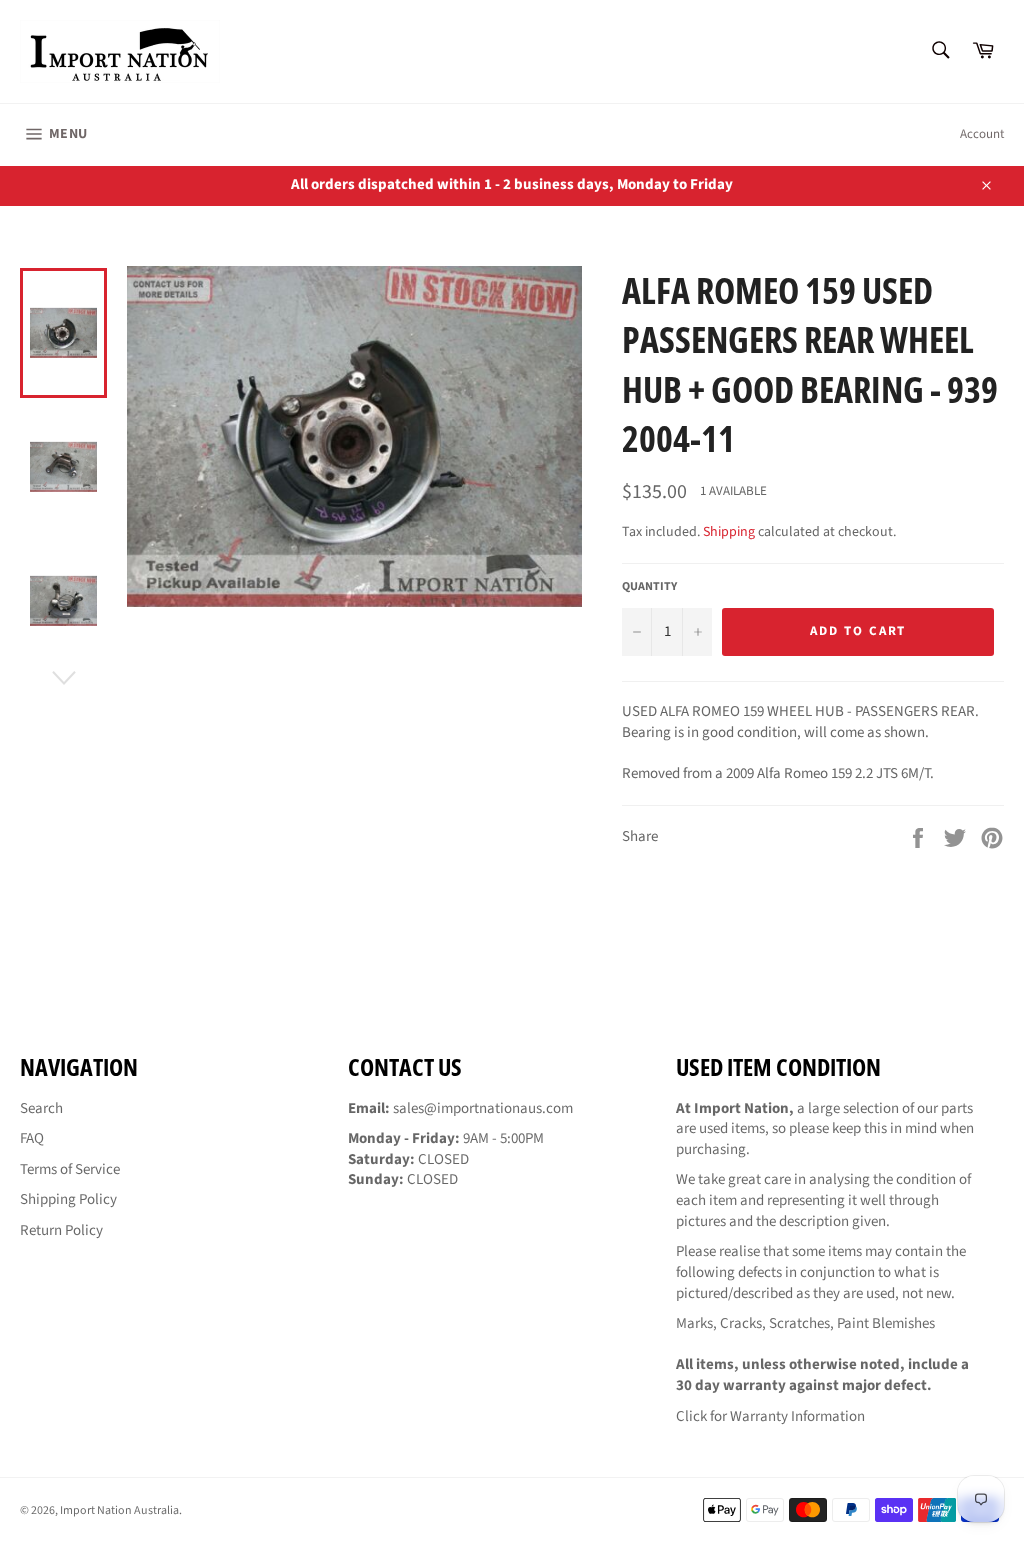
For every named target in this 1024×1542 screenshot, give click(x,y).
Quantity (649, 587)
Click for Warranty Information (770, 1416)
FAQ (32, 1138)
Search (41, 1108)
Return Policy (61, 1230)
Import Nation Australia (119, 1510)
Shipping (729, 532)
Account (982, 134)
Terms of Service (70, 1169)
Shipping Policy (68, 1199)
